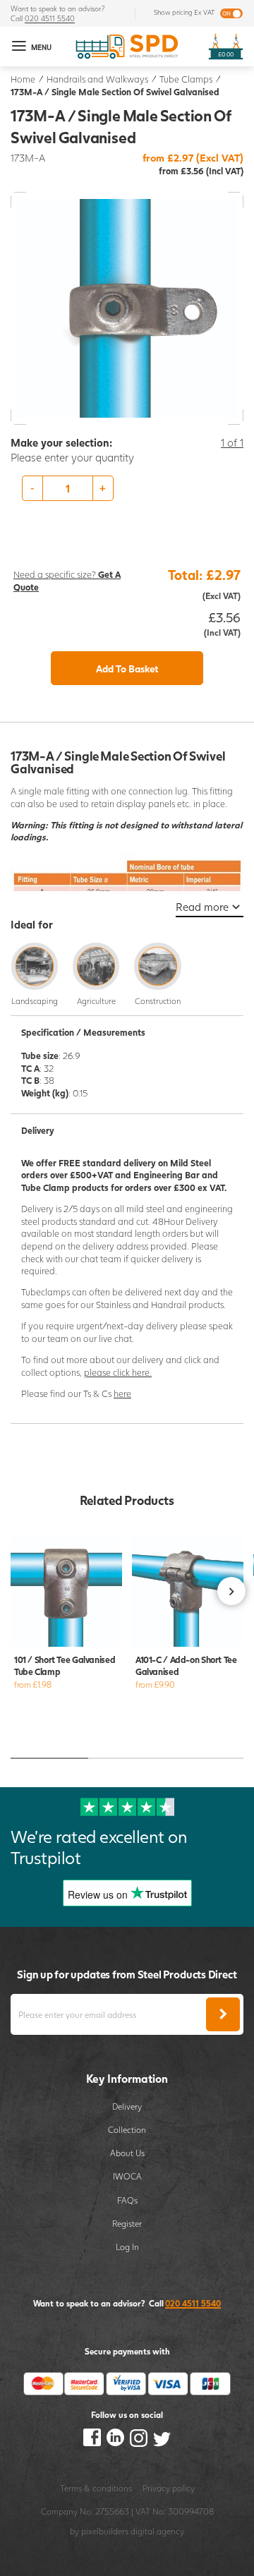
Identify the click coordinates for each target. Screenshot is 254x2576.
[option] (127, 488)
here (122, 1394)
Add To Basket (127, 669)
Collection (127, 2129)
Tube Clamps (186, 79)
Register (127, 2223)
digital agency (157, 2531)
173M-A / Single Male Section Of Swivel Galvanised (115, 92)
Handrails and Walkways (97, 79)
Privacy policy (169, 2488)
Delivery (127, 2106)
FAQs (127, 2200)
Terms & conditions (96, 2488)
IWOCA (127, 2176)
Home (23, 79)
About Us (127, 2153)
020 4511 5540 (50, 18)
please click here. (118, 1373)
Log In (127, 2247)
